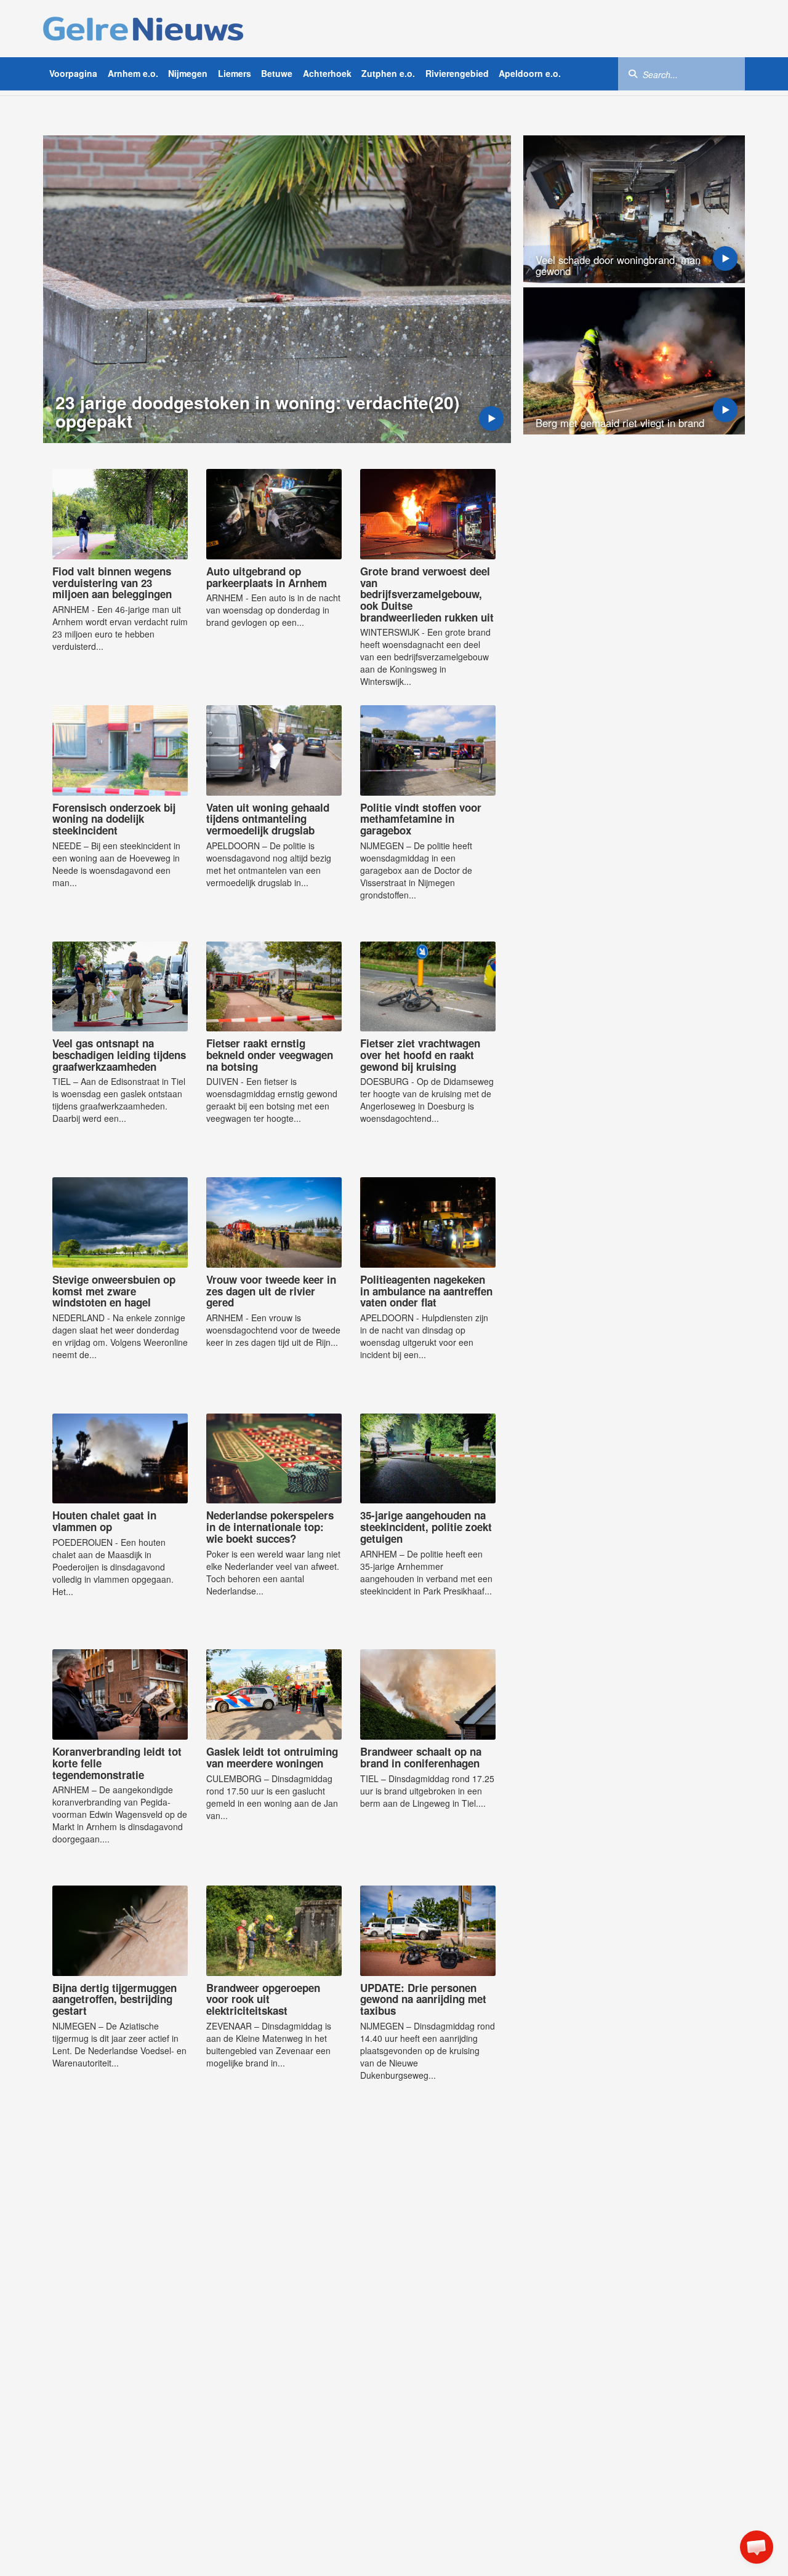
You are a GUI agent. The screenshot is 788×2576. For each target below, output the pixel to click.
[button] (757, 2547)
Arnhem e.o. (133, 73)
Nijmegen (188, 73)
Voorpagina (73, 73)
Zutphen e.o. (388, 73)
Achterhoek (327, 73)
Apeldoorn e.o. (530, 73)
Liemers (235, 73)
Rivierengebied (457, 73)
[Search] (633, 73)
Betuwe (277, 73)
